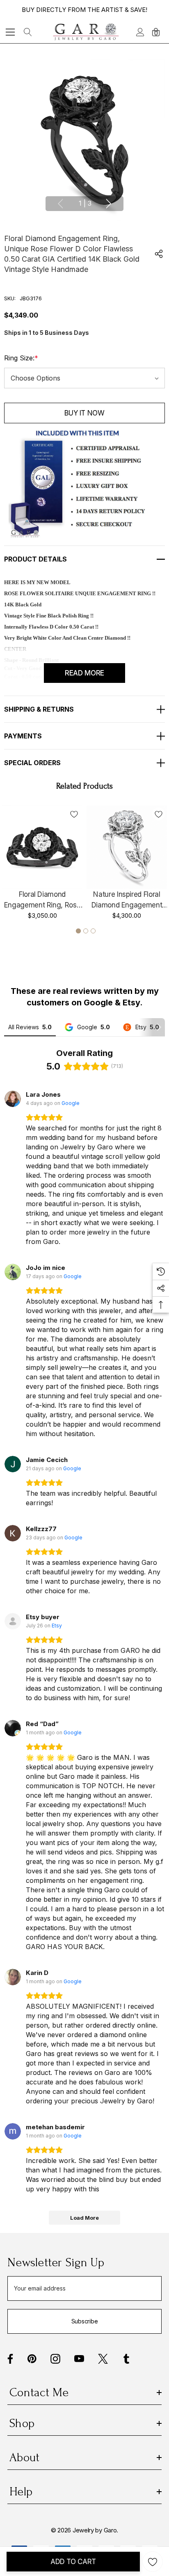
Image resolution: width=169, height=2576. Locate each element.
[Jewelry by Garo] (86, 32)
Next (109, 204)
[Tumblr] (126, 2359)
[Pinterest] (32, 2359)
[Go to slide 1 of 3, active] (78, 931)
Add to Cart (73, 2562)
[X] (103, 2359)
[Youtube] (79, 2359)
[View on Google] (13, 1099)
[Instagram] (55, 2359)
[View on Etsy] (13, 1621)
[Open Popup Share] (159, 254)
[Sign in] (140, 32)
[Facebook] (10, 2359)
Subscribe (84, 2321)
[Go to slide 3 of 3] (93, 931)
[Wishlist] (74, 814)
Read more (84, 673)
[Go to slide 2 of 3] (86, 931)
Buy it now (84, 413)
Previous (60, 204)
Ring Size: (21, 358)
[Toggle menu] (10, 32)
